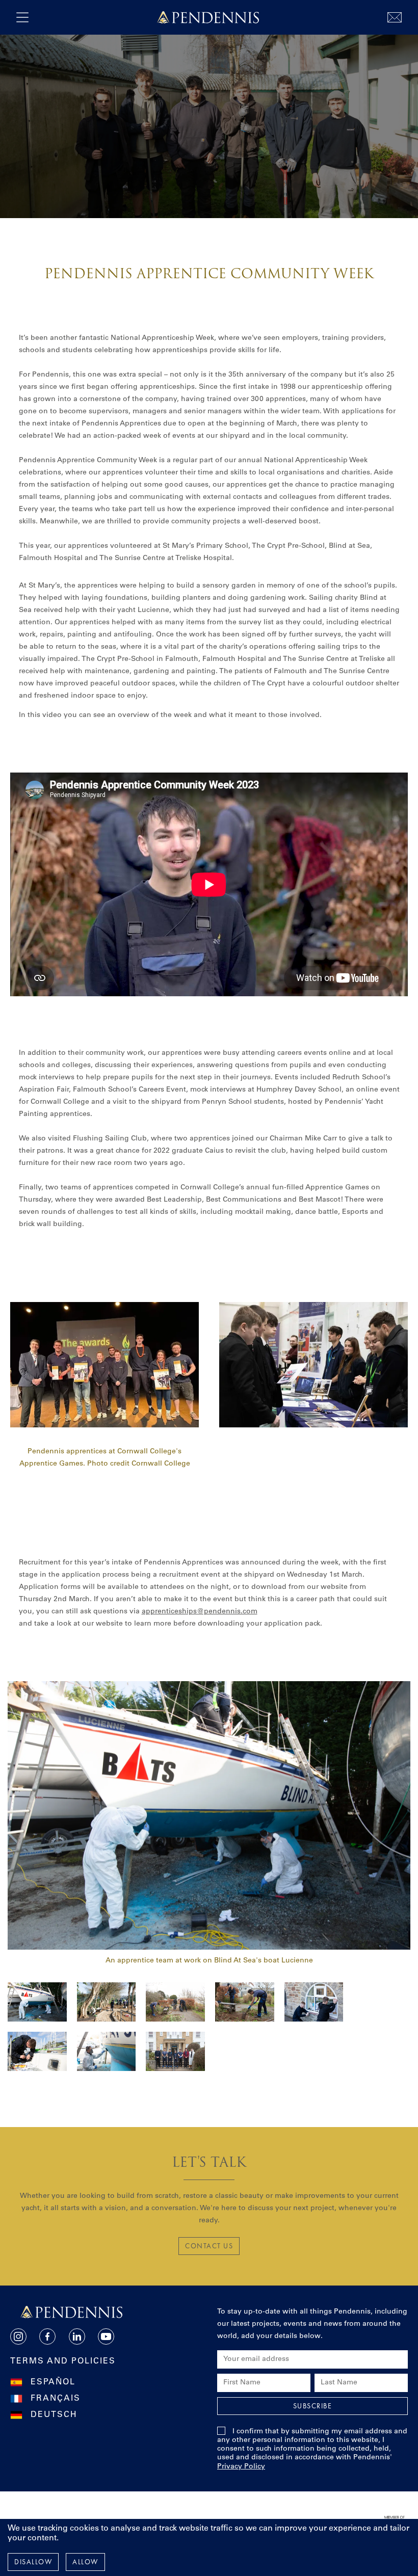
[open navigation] (22, 17)
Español (53, 2382)
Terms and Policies (63, 2361)
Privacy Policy (241, 2467)
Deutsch (54, 2415)
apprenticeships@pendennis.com (200, 1612)
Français (56, 2399)
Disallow (33, 2562)
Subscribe (313, 2406)
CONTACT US (209, 2246)
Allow (85, 2562)
